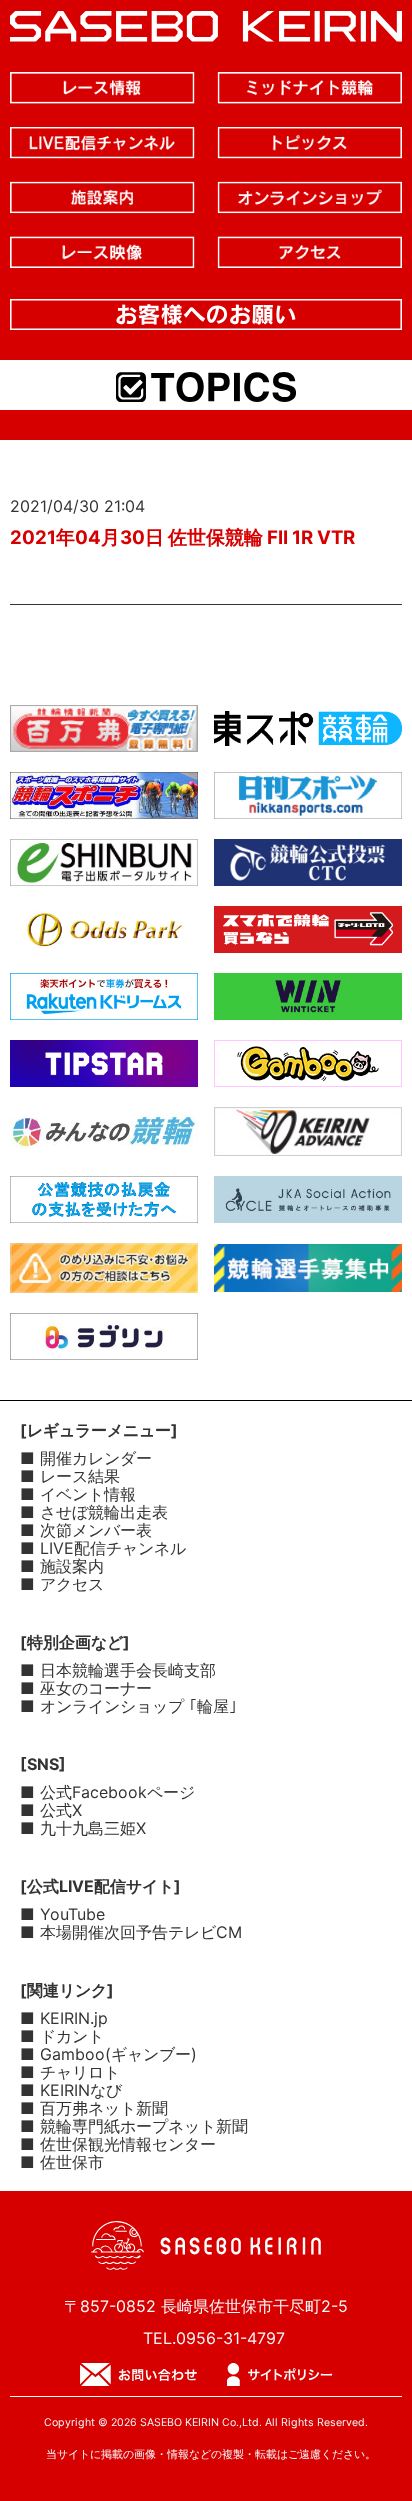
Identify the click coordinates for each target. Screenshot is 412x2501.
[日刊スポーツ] (308, 803)
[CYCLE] (308, 1207)
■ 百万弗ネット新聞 (94, 2108)
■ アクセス (62, 1584)
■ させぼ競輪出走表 (94, 1512)
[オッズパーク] (104, 937)
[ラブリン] (104, 1344)
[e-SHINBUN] (104, 870)
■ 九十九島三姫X (83, 1828)
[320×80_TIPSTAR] (104, 1071)
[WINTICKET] (308, 1004)
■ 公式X (51, 1810)
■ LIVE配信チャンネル (103, 1548)
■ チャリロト (70, 2072)
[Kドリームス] (104, 1004)
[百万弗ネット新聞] (104, 736)
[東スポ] (308, 736)
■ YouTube (62, 1914)
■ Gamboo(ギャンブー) (108, 2054)
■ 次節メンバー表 (86, 1530)
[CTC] (308, 870)
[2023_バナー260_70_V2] (308, 1276)
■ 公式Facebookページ (107, 1792)
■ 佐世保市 (62, 2162)
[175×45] (308, 1140)
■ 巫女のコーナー (86, 1688)
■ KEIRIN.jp (64, 2018)
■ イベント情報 (78, 1494)
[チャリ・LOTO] (308, 937)
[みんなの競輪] (104, 1139)
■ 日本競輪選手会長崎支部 (118, 1670)
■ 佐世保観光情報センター (118, 2144)
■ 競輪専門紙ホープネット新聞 (134, 2126)
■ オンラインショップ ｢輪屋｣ (128, 1706)
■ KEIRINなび (71, 2090)
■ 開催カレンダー (86, 1458)
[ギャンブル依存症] (104, 1277)
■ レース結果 (70, 1476)
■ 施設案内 (62, 1566)
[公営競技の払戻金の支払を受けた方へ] (104, 1207)
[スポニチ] (104, 803)
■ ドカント (62, 2036)
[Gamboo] (308, 1071)
